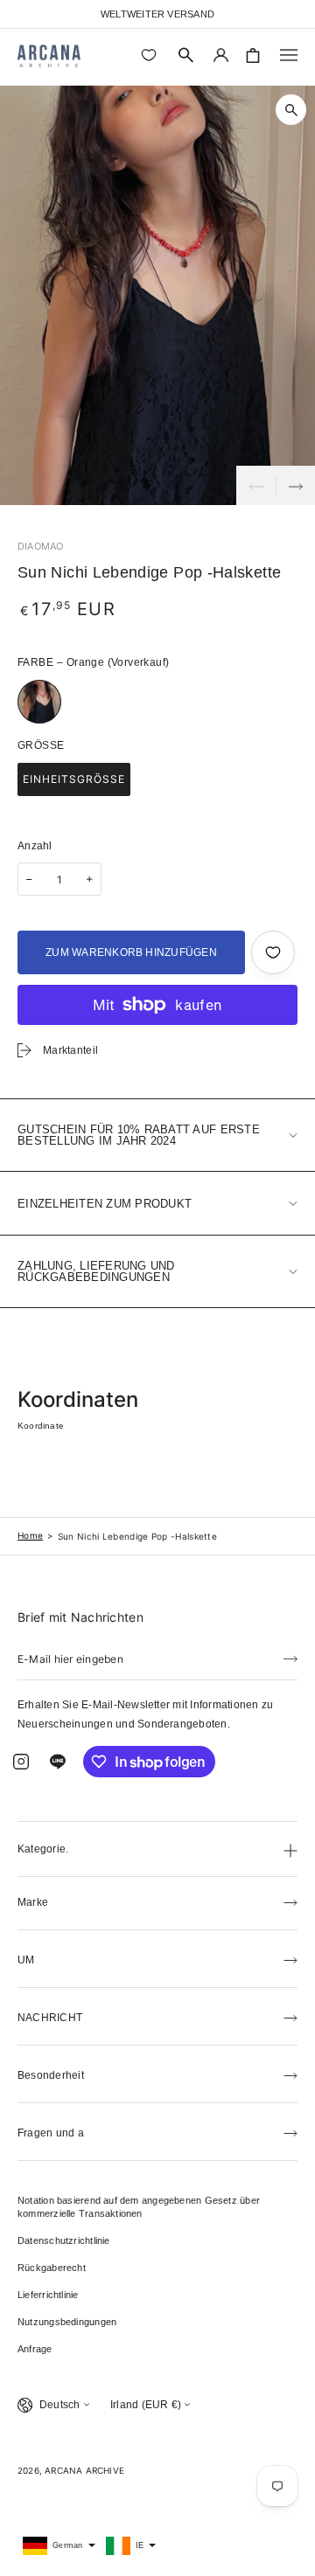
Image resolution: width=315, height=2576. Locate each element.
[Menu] (289, 55)
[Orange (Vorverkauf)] (39, 702)
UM (26, 1960)
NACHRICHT (50, 2018)
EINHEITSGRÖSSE (74, 779)
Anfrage (35, 2349)
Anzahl (35, 846)
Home (30, 1535)
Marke (33, 1902)
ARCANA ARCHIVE (84, 2470)
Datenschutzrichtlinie (64, 2240)
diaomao (41, 546)
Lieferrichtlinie (48, 2295)
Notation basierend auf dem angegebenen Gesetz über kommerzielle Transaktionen (139, 2207)
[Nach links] (256, 485)
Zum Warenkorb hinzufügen (131, 952)
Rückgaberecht (52, 2268)
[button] (186, 55)
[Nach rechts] (295, 485)
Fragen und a (51, 2133)
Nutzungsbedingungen (67, 2322)
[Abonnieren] (290, 1658)
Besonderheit (51, 2075)
